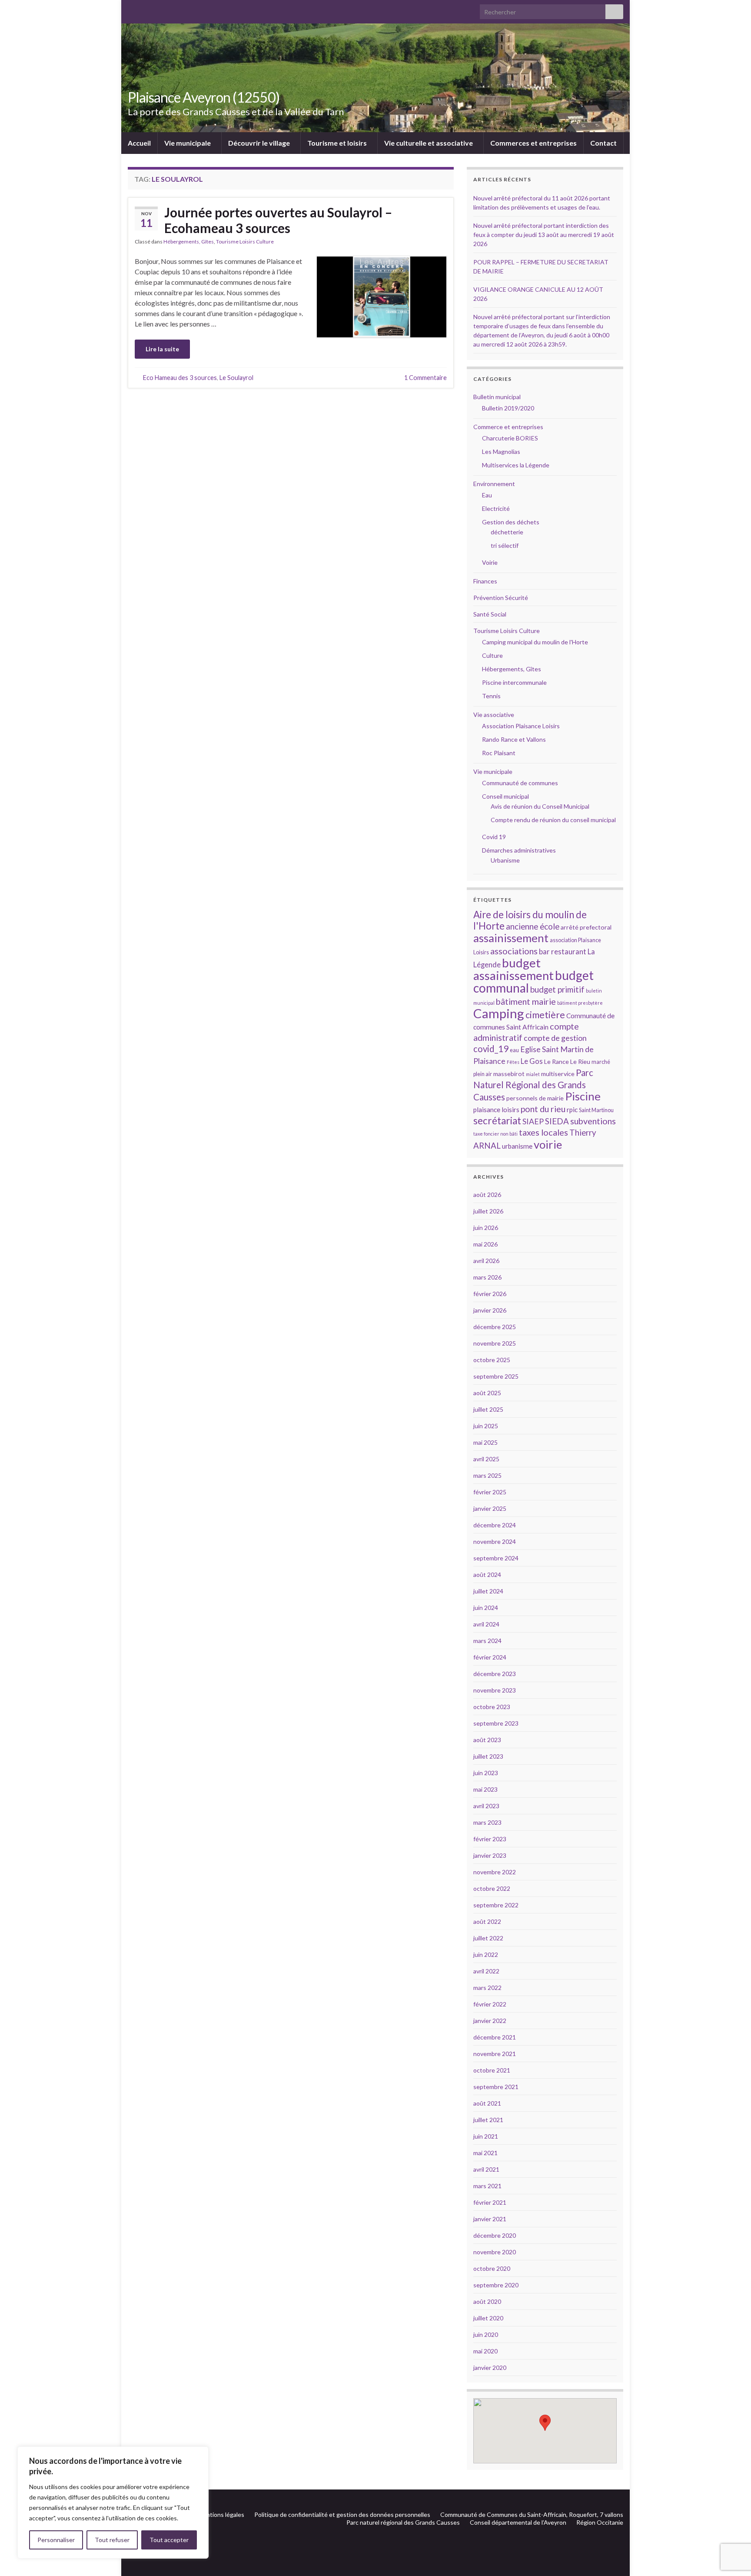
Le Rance (557, 1061)
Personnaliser (56, 2540)
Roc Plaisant (499, 753)
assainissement (511, 938)
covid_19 (491, 1049)
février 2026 (490, 1294)
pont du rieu (543, 1109)
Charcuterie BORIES (510, 438)
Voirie (490, 562)
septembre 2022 (496, 1905)
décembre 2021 (495, 2037)
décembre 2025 (495, 1327)
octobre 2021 (492, 2070)
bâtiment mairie (526, 1001)
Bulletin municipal (497, 397)
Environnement (494, 484)
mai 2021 (485, 2153)
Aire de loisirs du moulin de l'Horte (530, 920)
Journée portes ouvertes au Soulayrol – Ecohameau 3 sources (278, 220)
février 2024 (490, 1657)
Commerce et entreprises (508, 427)
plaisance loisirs (496, 1110)
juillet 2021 (488, 2120)
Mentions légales (221, 2514)
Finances (485, 581)
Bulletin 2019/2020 (508, 408)
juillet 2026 (488, 1211)
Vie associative (494, 715)
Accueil (139, 143)
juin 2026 (486, 1228)
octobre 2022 (492, 1888)
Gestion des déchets (511, 522)
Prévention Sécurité (501, 598)
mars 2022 (487, 1988)
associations (514, 951)
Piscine (583, 1096)
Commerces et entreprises (533, 143)
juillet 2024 (488, 1591)
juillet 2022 (488, 1938)
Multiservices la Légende (516, 465)
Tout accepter (169, 2540)
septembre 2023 (496, 1723)
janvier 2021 (490, 2219)
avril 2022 (486, 1971)
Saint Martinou (596, 1110)
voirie (548, 1144)
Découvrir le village (260, 143)
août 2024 (487, 1575)
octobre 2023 (492, 1707)
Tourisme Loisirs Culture (245, 242)
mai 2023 (485, 1789)
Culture (492, 655)
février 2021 (490, 2202)
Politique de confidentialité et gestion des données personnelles (342, 2514)
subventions (593, 1121)
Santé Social (490, 614)
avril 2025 (486, 1459)
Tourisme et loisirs (338, 143)
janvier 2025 (490, 1508)
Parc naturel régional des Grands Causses (403, 2522)
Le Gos (532, 1061)
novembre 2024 (495, 1541)
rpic (572, 1110)
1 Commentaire (425, 378)
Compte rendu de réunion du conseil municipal (553, 820)
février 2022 (490, 2004)
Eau (487, 495)
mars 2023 (487, 1822)
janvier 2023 (490, 1855)
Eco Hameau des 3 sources (180, 378)
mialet (533, 1074)
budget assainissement (513, 969)
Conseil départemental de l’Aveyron (518, 2522)
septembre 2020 (496, 2285)
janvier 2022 (490, 2021)
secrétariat (497, 1121)
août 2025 (487, 1393)
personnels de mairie (535, 1098)
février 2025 (490, 1492)
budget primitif (557, 989)
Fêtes (513, 1062)
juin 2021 (486, 2136)
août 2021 (487, 2103)
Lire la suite (162, 349)
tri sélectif (505, 545)
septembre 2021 (496, 2087)
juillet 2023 (488, 1756)
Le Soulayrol (236, 378)
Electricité (496, 508)
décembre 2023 (495, 1674)
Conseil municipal (505, 796)
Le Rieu (580, 1061)
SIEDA (557, 1121)
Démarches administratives (519, 850)
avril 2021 (486, 2169)
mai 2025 (485, 1442)
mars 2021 (487, 2186)
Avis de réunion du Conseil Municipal (540, 806)
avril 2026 (486, 1261)
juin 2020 (486, 2334)
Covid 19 (494, 837)
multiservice (558, 1074)
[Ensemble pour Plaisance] (619, 2500)
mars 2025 (487, 1475)
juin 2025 (486, 1426)
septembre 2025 (496, 1376)
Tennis (491, 696)
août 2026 (487, 1195)
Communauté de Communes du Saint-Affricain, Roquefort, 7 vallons (532, 2514)
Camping (499, 1013)
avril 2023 (486, 1806)
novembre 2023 (495, 1690)
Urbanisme (505, 860)
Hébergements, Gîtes (189, 242)
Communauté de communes (520, 783)
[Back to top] (731, 2524)
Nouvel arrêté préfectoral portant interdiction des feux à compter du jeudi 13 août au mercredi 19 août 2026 (544, 235)
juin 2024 (486, 1608)
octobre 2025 (492, 1360)
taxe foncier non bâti (495, 1134)
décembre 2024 (495, 1525)
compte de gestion (555, 1038)
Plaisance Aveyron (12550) (204, 97)
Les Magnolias (501, 452)
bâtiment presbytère (580, 1003)
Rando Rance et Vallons (514, 739)
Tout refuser (112, 2540)
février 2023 (490, 1839)
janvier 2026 (490, 1310)
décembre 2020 (495, 2235)
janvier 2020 (490, 2368)
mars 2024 (487, 1641)
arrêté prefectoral (586, 927)
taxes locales (543, 1132)
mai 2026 (485, 1244)
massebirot (509, 1074)
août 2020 (487, 2301)
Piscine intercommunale (514, 682)
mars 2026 (487, 1277)
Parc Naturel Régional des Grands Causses (533, 1085)
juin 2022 (486, 1954)
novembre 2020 (495, 2252)
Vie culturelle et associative (429, 143)
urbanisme (517, 1146)
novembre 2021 (495, 2054)
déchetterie (507, 532)
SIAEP (533, 1121)
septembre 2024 (496, 1558)
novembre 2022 (495, 1872)
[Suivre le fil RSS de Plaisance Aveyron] (606, 2500)
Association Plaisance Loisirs (521, 726)
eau (514, 1050)
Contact (603, 143)
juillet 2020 (488, 2318)
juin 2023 (486, 1773)
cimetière (545, 1015)
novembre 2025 (495, 1343)
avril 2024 (486, 1624)
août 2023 (487, 1740)
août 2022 (487, 1921)
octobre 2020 (492, 2268)
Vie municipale (188, 143)
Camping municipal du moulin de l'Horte (535, 642)
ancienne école (533, 926)
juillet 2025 (488, 1409)
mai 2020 (485, 2351)
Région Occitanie (600, 2522)
